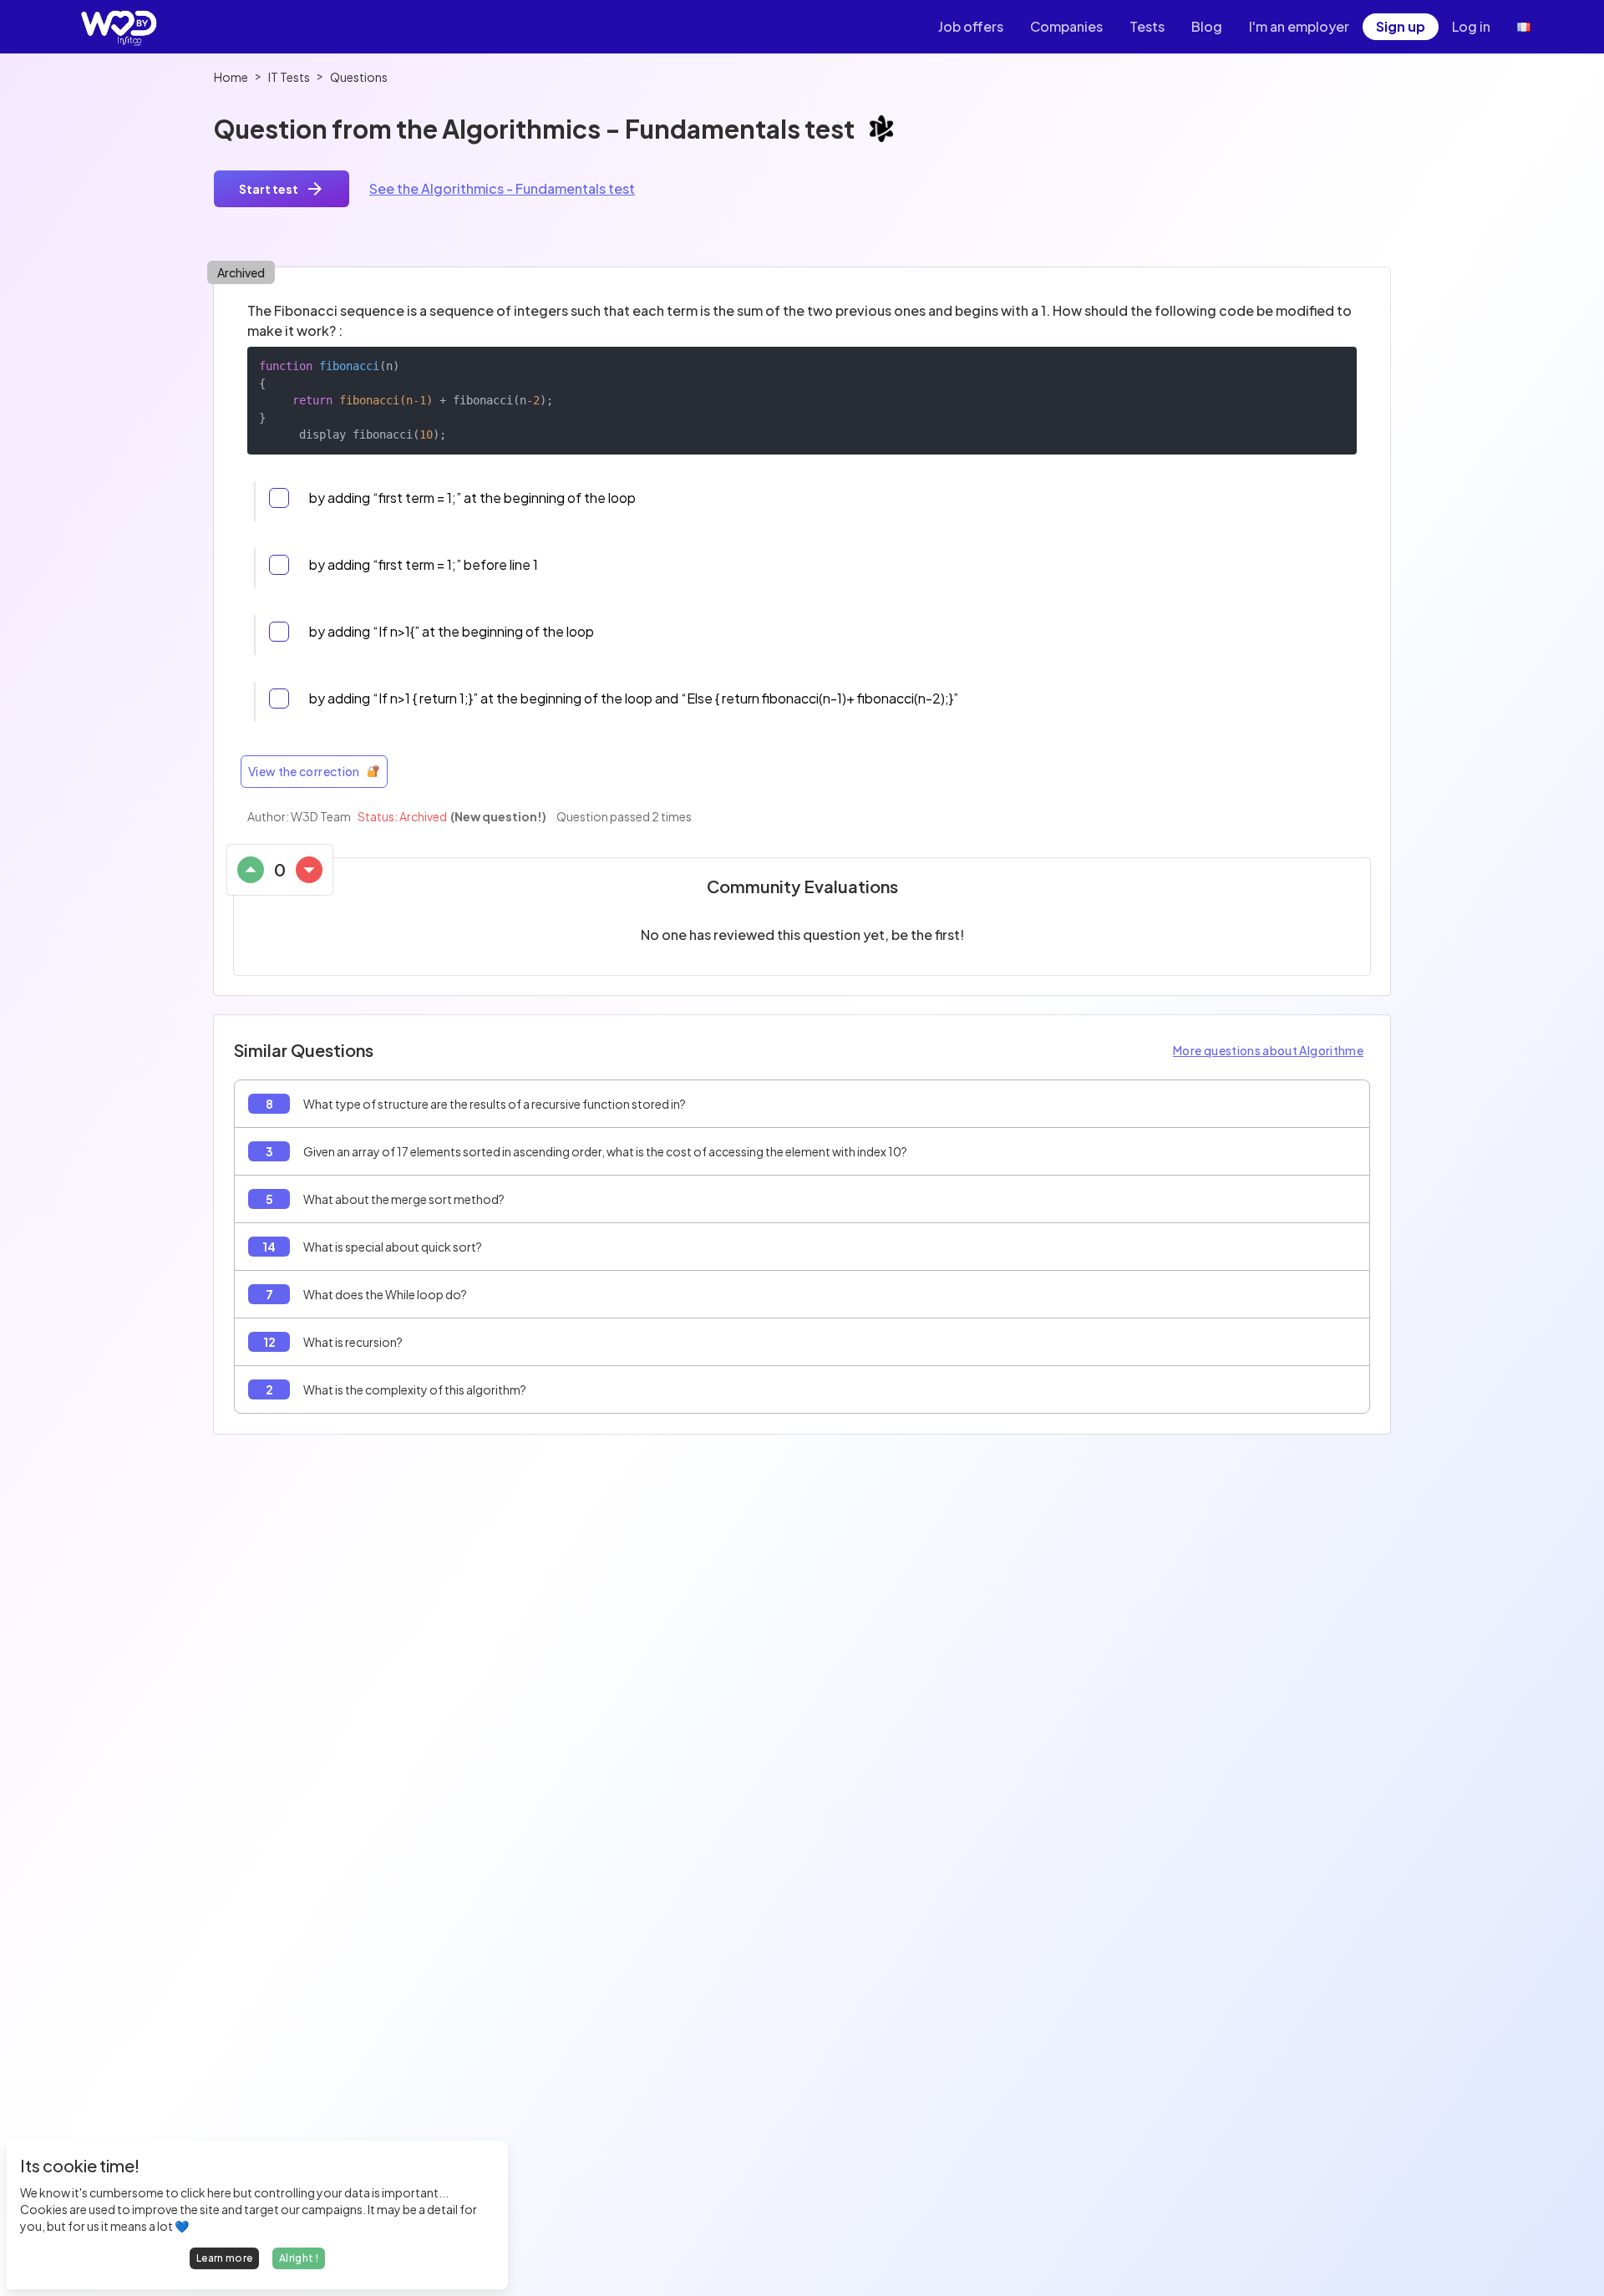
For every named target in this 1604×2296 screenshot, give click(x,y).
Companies (1066, 26)
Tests (1147, 26)
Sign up (1401, 26)
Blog (1207, 26)
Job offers (971, 26)
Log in (1471, 26)
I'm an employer (1299, 26)
